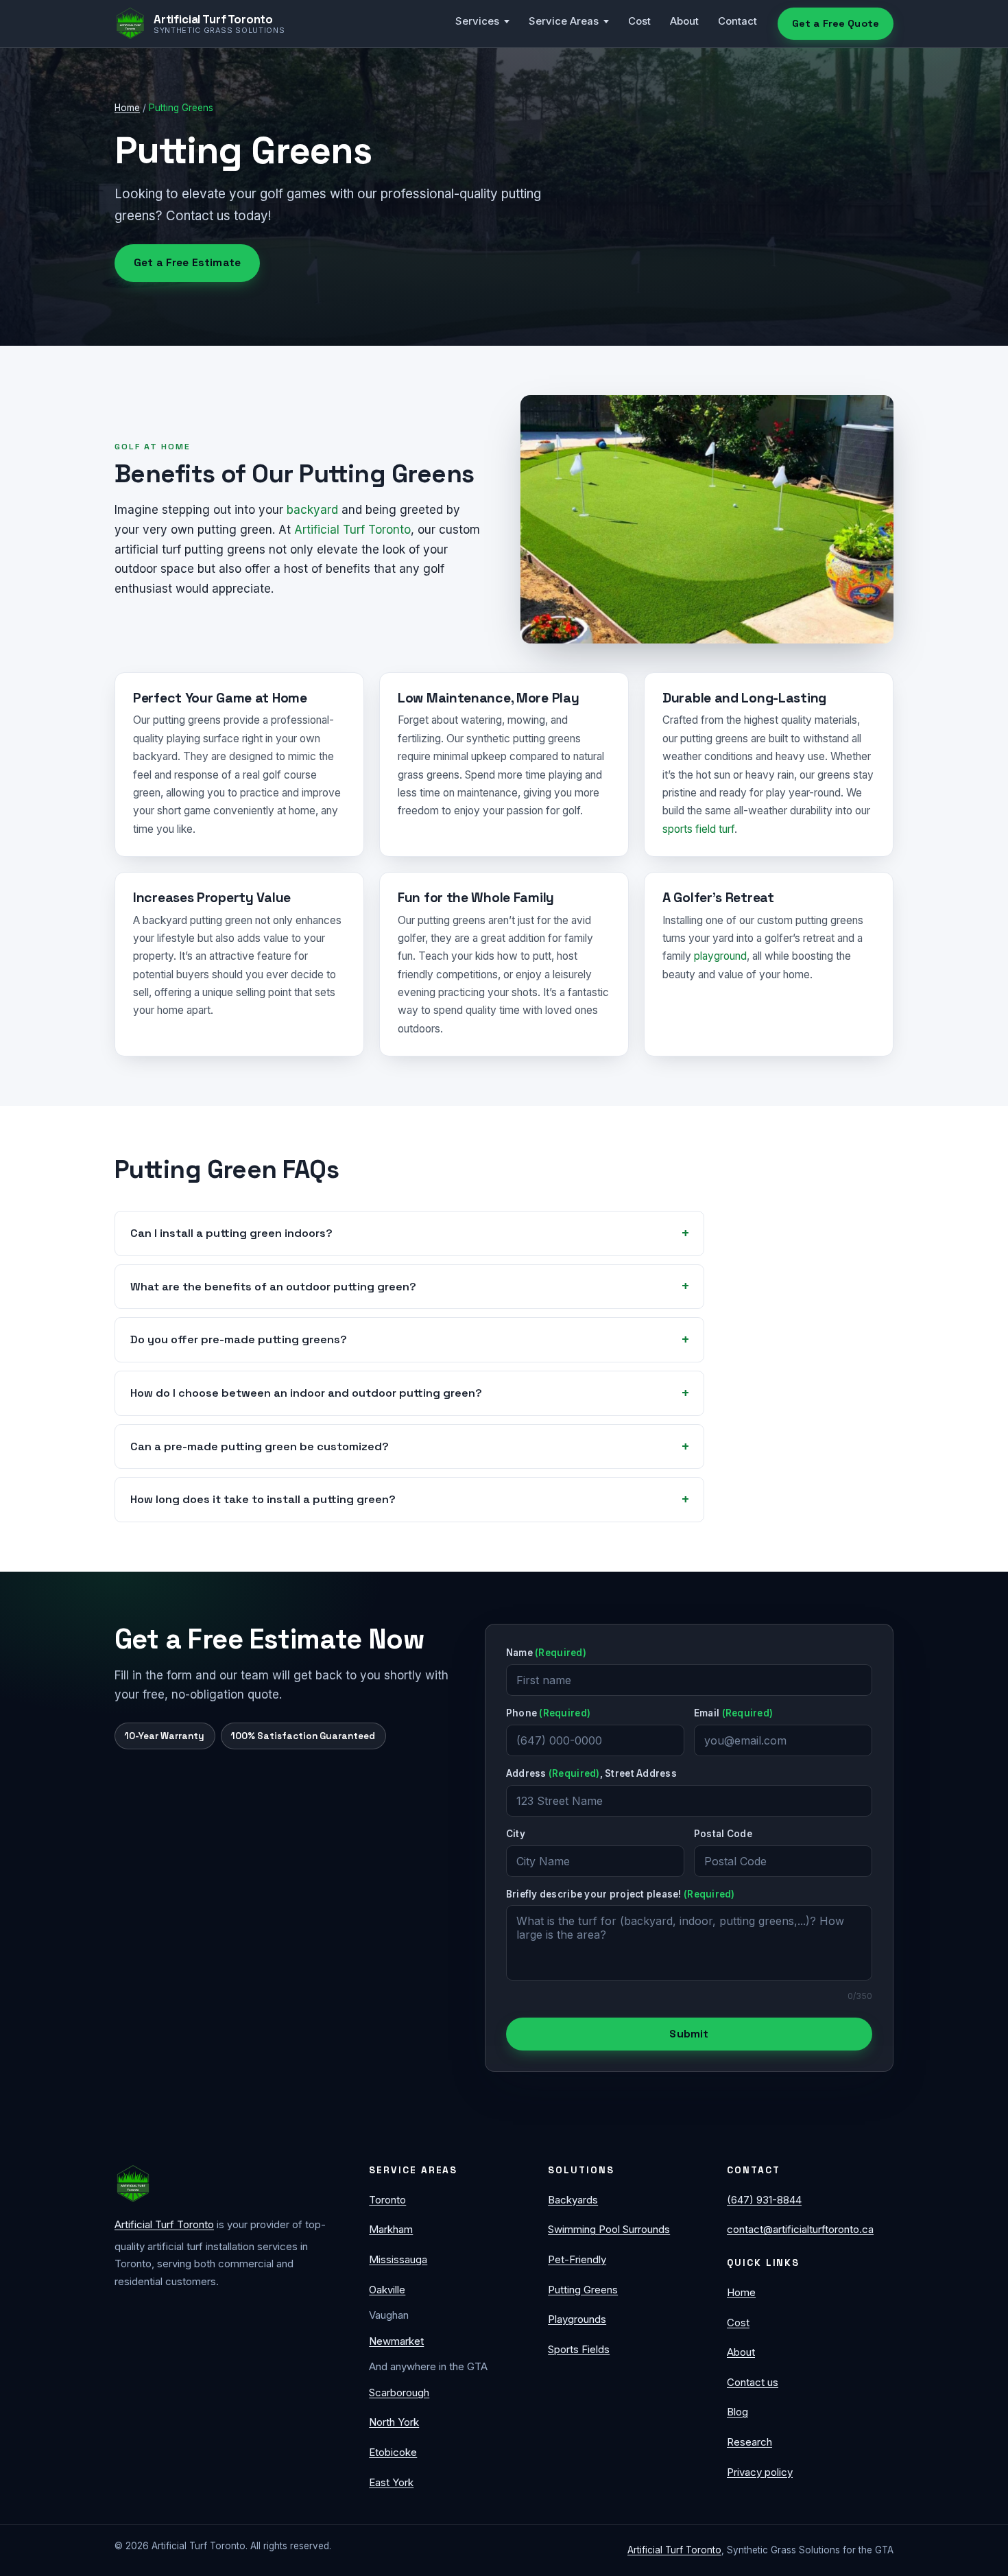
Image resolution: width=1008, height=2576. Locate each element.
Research (749, 2442)
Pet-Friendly (577, 2259)
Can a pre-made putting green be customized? (260, 1446)
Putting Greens (583, 2290)
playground (720, 956)
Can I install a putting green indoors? (231, 1233)
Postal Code (723, 1834)
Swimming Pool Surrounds (609, 2229)
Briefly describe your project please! (621, 1894)
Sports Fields (579, 2349)
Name (546, 1653)
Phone (548, 1713)
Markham (391, 2229)
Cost (639, 21)
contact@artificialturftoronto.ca (800, 2229)
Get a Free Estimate (187, 263)
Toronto (387, 2200)
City (516, 1834)
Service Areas (564, 21)
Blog (737, 2412)
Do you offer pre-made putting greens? (239, 1339)
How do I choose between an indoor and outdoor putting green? (306, 1393)
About (684, 21)
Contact (737, 21)
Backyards (573, 2200)
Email (733, 1713)
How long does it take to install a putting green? (263, 1499)
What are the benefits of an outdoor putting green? (273, 1287)
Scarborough (399, 2392)
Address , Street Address (591, 1773)
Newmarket (396, 2341)
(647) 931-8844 (764, 2200)
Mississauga (398, 2259)
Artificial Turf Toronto (352, 530)
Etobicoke (393, 2452)
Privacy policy (760, 2472)
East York (391, 2482)
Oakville (387, 2290)
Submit (689, 2034)
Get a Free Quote (836, 23)
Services (477, 21)
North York (394, 2422)
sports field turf (698, 829)
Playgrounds (577, 2319)
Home (127, 108)
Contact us (753, 2382)
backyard (312, 510)
